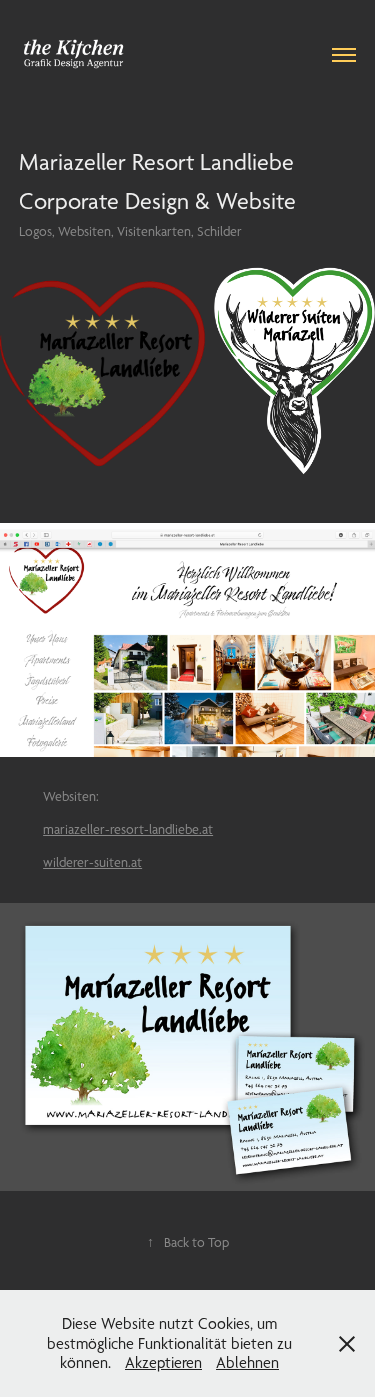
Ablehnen (247, 1362)
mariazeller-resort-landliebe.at (128, 829)
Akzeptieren (163, 1362)
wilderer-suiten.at (92, 862)
